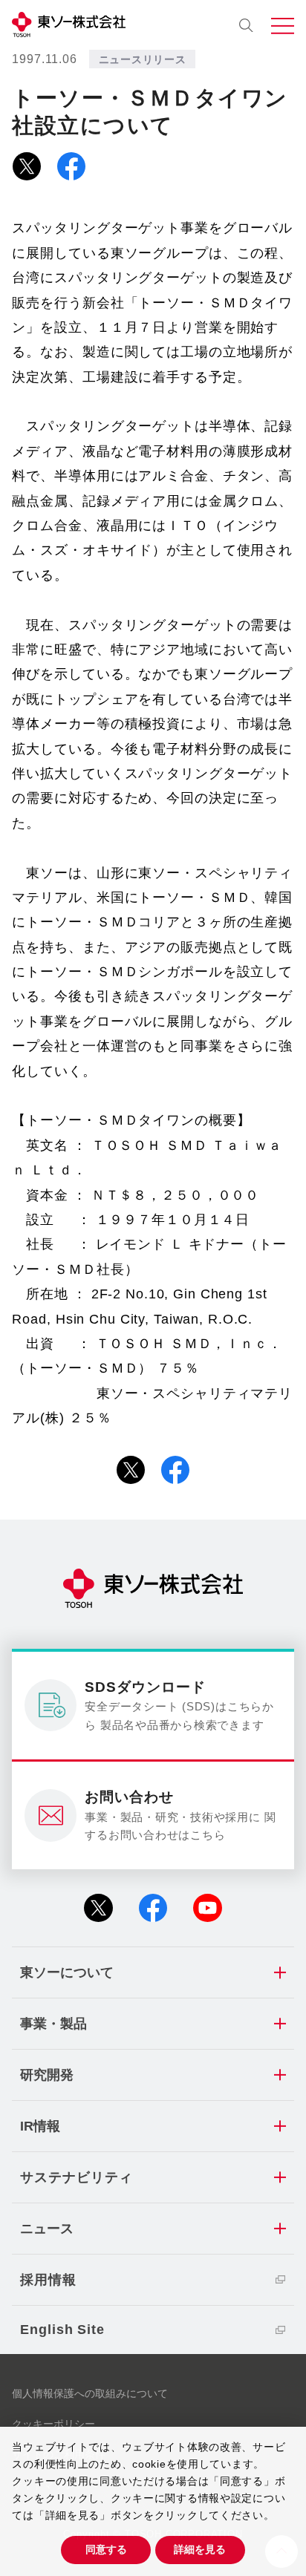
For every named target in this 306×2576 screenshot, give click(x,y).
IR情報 (40, 2126)
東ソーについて (67, 1972)
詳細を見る (200, 2549)
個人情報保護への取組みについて (90, 2393)
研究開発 (47, 2075)
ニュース (47, 2229)
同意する (106, 2549)
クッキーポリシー (53, 2424)
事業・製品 (53, 2024)
